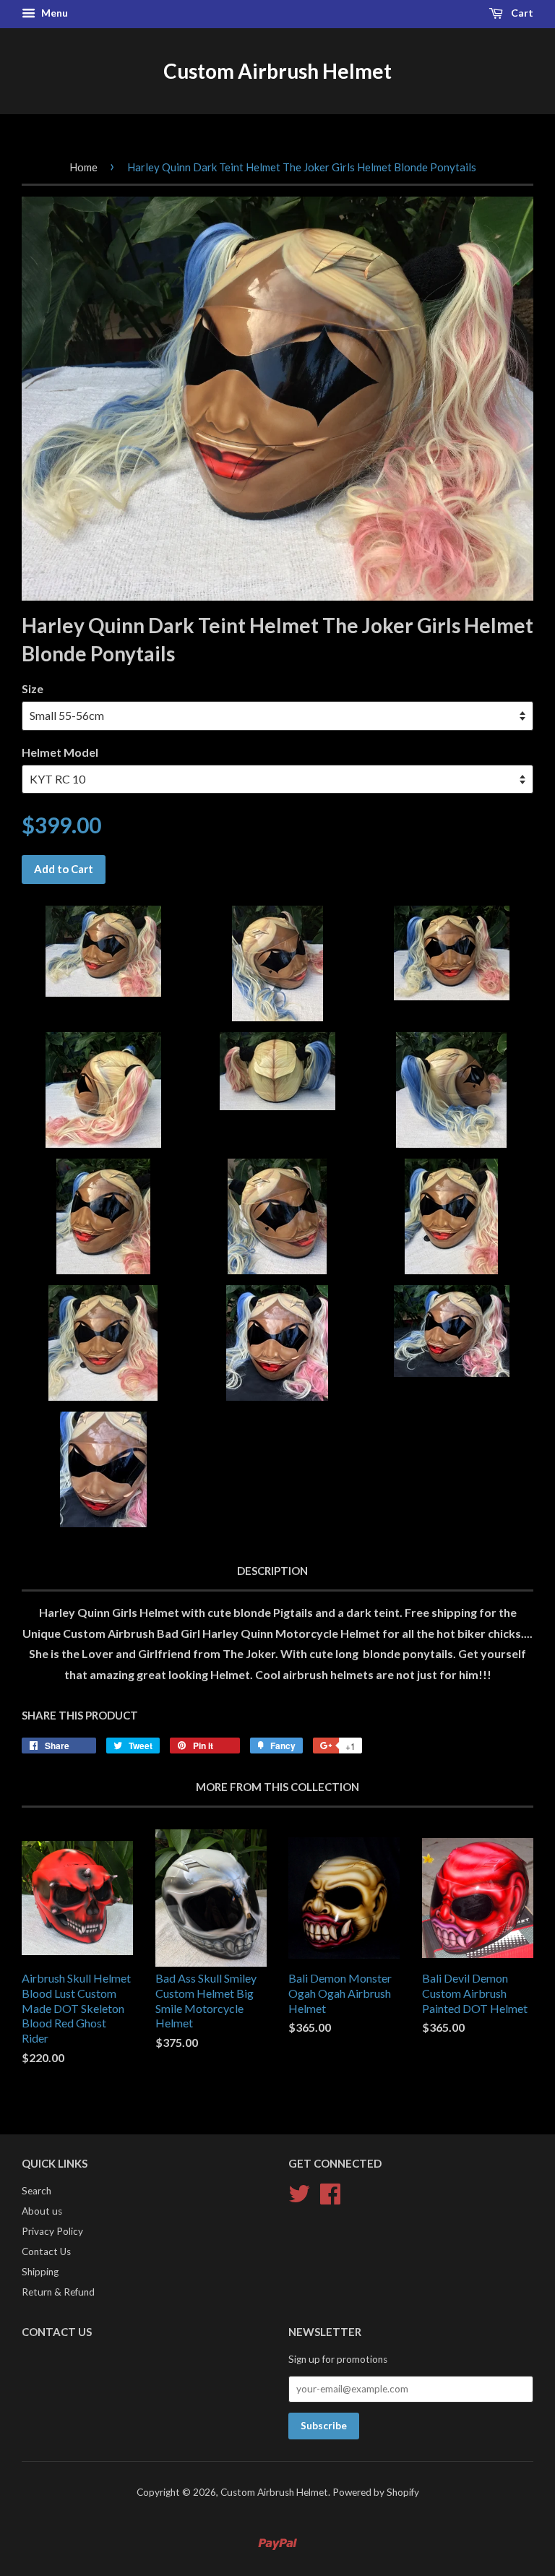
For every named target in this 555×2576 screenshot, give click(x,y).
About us (42, 2211)
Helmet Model (60, 752)
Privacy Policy (52, 2231)
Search (36, 2191)
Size (33, 688)
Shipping (40, 2272)
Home (83, 167)
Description (272, 1571)
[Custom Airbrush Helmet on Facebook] (330, 2192)
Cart (521, 13)
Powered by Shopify (376, 2492)
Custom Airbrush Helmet (277, 71)
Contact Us (46, 2251)
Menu (53, 13)
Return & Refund (58, 2292)
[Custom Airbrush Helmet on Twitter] (299, 2192)
